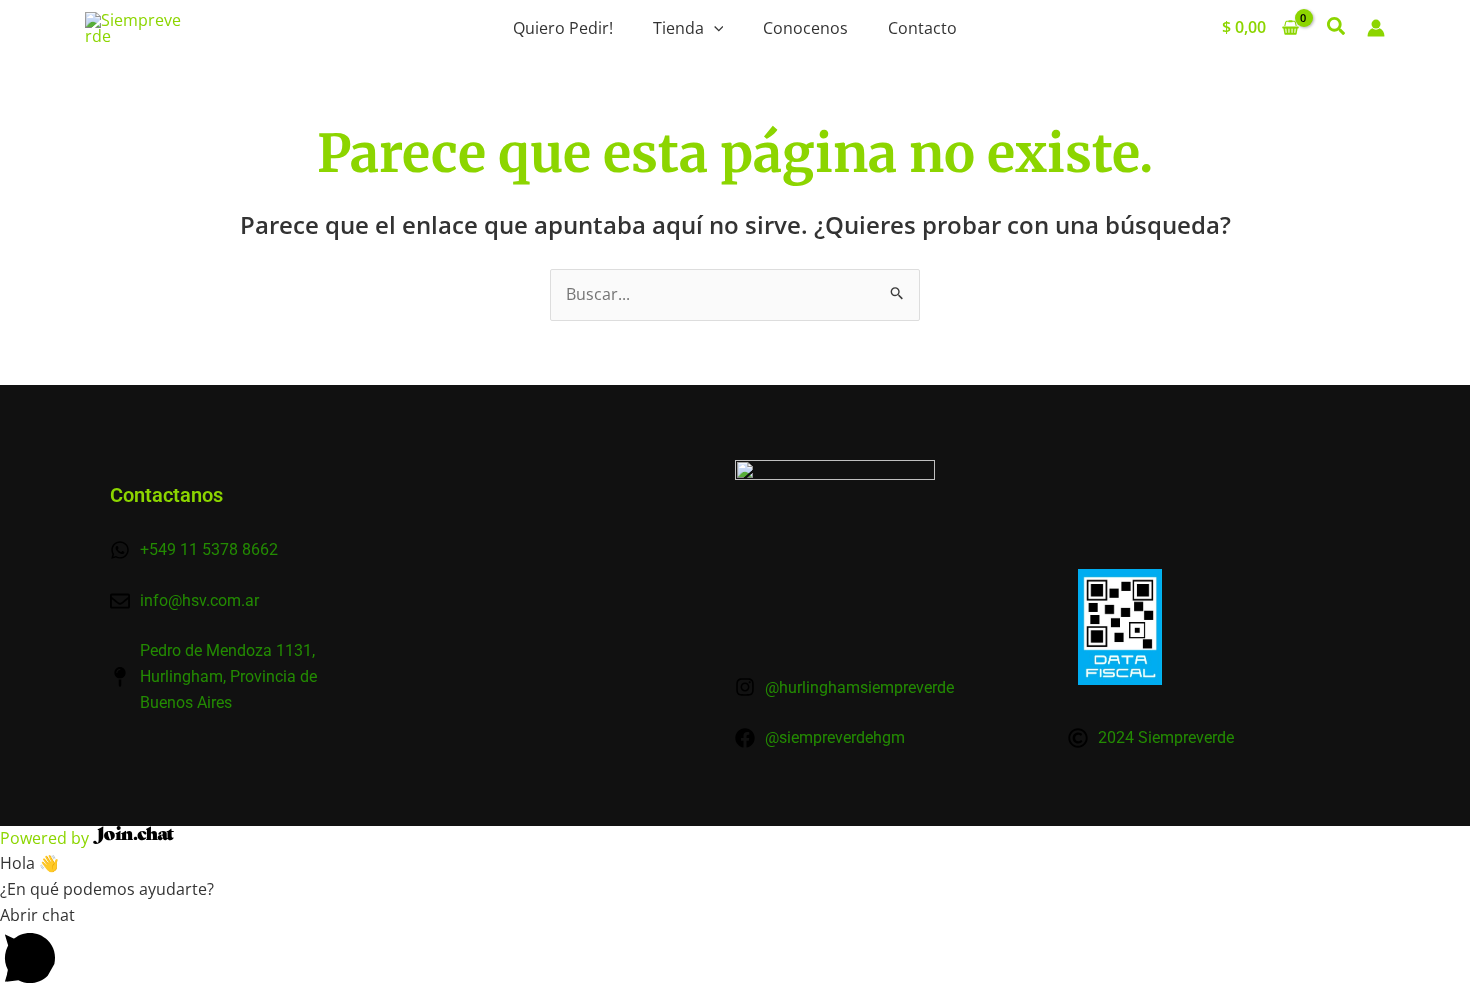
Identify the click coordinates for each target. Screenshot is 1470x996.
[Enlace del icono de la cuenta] (1376, 28)
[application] (714, 28)
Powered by (46, 838)
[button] (1337, 28)
